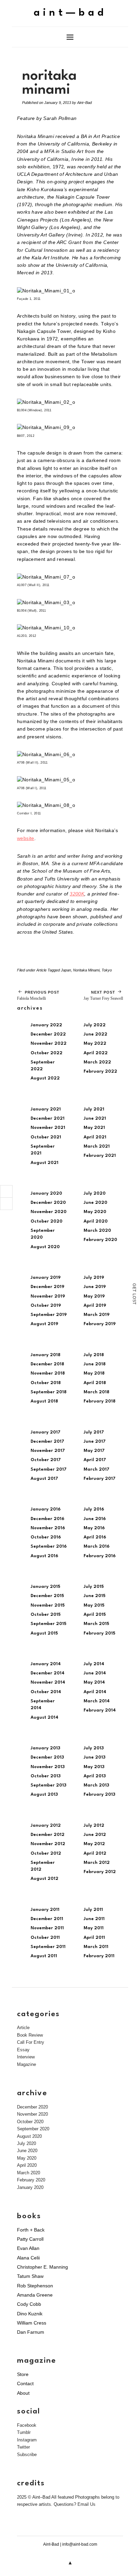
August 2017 (44, 1479)
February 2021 (100, 1156)
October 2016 (46, 1537)
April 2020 (96, 1221)
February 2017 (100, 1479)
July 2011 (93, 1910)
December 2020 (48, 1203)
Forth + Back (31, 2230)
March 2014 (97, 1701)
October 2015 (46, 1615)
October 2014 (46, 1692)
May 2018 (94, 1373)
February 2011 (99, 1956)
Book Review (30, 2035)
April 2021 (95, 1137)
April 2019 (95, 1306)
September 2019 (49, 1315)
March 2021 (97, 1146)
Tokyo (107, 970)
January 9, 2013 (58, 103)
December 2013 (47, 1757)
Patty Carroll (30, 2239)
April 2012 (95, 1853)
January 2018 (46, 1355)
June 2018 (95, 1364)
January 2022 (46, 1025)
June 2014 (95, 1673)
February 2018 (100, 1401)
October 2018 (46, 1383)
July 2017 (94, 1432)
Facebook (27, 2425)
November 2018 (48, 1373)
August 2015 (44, 1633)
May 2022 (95, 1044)
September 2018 (49, 1392)
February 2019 (100, 1324)
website (26, 838)
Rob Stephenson (35, 2286)
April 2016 (95, 1537)
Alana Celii (28, 2258)
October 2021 (46, 1137)
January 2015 (45, 1587)
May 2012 (94, 1844)
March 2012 (97, 1863)
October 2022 (47, 1053)
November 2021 (48, 1128)
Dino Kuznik (30, 2314)
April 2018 (95, 1383)
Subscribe (27, 2455)
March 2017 (97, 1469)
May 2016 (94, 1528)
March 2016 (97, 1546)
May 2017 (94, 1451)
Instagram (27, 2440)
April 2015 (95, 1615)
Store (23, 2374)
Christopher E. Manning (42, 2267)
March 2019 (97, 1315)
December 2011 (47, 1919)
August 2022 (45, 1078)
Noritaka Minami (86, 970)
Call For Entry (31, 2042)
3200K (77, 894)
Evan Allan (28, 2248)
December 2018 (47, 1364)
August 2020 (45, 1247)
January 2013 (45, 1748)
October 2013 (46, 1776)
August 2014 (45, 1718)
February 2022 (100, 1071)
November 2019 (48, 1296)
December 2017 (47, 1442)
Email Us (86, 2504)
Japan (66, 970)
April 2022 (96, 1053)
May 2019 (94, 1296)
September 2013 (48, 1785)
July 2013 (94, 1748)
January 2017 (46, 1432)
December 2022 (48, 1034)
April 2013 (95, 1776)
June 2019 (95, 1287)
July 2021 (94, 1109)
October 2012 (46, 1853)
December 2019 (47, 1287)
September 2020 (33, 2129)
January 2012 (46, 1826)
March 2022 (97, 1062)
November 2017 (48, 1451)
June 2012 (95, 1835)
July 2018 (94, 1355)
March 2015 (96, 1624)
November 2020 (49, 1212)
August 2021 (45, 1163)
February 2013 (99, 1795)
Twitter (23, 2447)
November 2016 (48, 1528)
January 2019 (46, 1278)
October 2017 (46, 1460)
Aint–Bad (84, 103)
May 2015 (94, 1605)
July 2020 (95, 1193)
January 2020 (46, 1193)
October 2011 (45, 1938)
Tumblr (24, 2432)
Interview (26, 2057)
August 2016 (44, 1556)
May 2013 (94, 1767)
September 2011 (48, 1947)
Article (41, 970)
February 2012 (100, 1872)
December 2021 (48, 1118)
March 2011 (96, 1947)
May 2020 (95, 1212)
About (23, 2393)
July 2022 (95, 1025)
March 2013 (96, 1785)
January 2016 (46, 1509)
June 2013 (94, 1757)
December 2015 (47, 1596)
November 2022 (49, 1044)
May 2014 (94, 1682)
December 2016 (47, 1519)
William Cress (32, 2323)
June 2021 (95, 1118)
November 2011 (47, 1928)
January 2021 (46, 1109)
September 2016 (49, 1546)
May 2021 (94, 1128)
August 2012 (45, 1879)
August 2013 (44, 1795)
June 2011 (94, 1919)
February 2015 (99, 1633)
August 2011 (44, 1956)
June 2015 (94, 1596)
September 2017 (49, 1469)
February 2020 (100, 1240)
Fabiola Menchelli (38, 995)
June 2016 (95, 1519)
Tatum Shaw (30, 2276)
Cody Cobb (29, 2304)
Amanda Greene (35, 2295)
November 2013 (48, 1767)
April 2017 (95, 1460)
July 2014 (94, 1664)
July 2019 (94, 1278)
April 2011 (94, 1938)
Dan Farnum (31, 2332)
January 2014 (46, 1664)
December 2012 (48, 1835)
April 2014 (95, 1692)
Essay (23, 2050)
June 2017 (95, 1442)
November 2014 (48, 1682)
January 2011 (45, 1910)
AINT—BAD (70, 13)
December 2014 (48, 1673)
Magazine (27, 2064)
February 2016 (100, 1556)
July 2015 (94, 1587)
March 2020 (97, 1231)
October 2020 (47, 1221)
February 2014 (100, 1710)
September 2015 (48, 1624)
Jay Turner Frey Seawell (103, 995)
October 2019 (46, 1306)
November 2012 (48, 1844)
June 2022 (95, 1034)
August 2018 (44, 1401)
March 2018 (97, 1392)
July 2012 (94, 1826)
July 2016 (94, 1509)
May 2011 (94, 1928)
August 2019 (44, 1324)
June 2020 (95, 1203)
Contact (25, 2383)
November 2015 (48, 1605)
